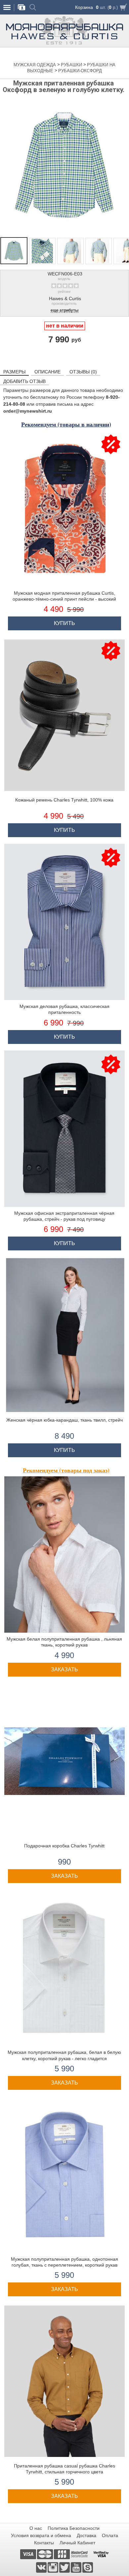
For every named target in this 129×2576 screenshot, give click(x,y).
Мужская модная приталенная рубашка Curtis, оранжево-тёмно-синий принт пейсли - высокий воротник (64, 599)
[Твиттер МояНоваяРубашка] (65, 2567)
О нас (36, 2528)
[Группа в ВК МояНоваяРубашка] (42, 2567)
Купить (64, 623)
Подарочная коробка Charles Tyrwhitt (64, 1846)
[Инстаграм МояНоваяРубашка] (53, 2567)
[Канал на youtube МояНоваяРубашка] (77, 2567)
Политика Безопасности (74, 2528)
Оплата (110, 2535)
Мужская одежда (35, 65)
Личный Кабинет (77, 2543)
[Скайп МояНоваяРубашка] (88, 2567)
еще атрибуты (64, 311)
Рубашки (72, 65)
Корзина (84, 7)
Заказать (64, 1669)
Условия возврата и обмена (41, 2535)
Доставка (86, 2535)
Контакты (44, 2543)
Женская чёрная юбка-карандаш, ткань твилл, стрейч (64, 1420)
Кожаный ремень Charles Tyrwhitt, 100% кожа (64, 800)
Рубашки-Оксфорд (80, 71)
